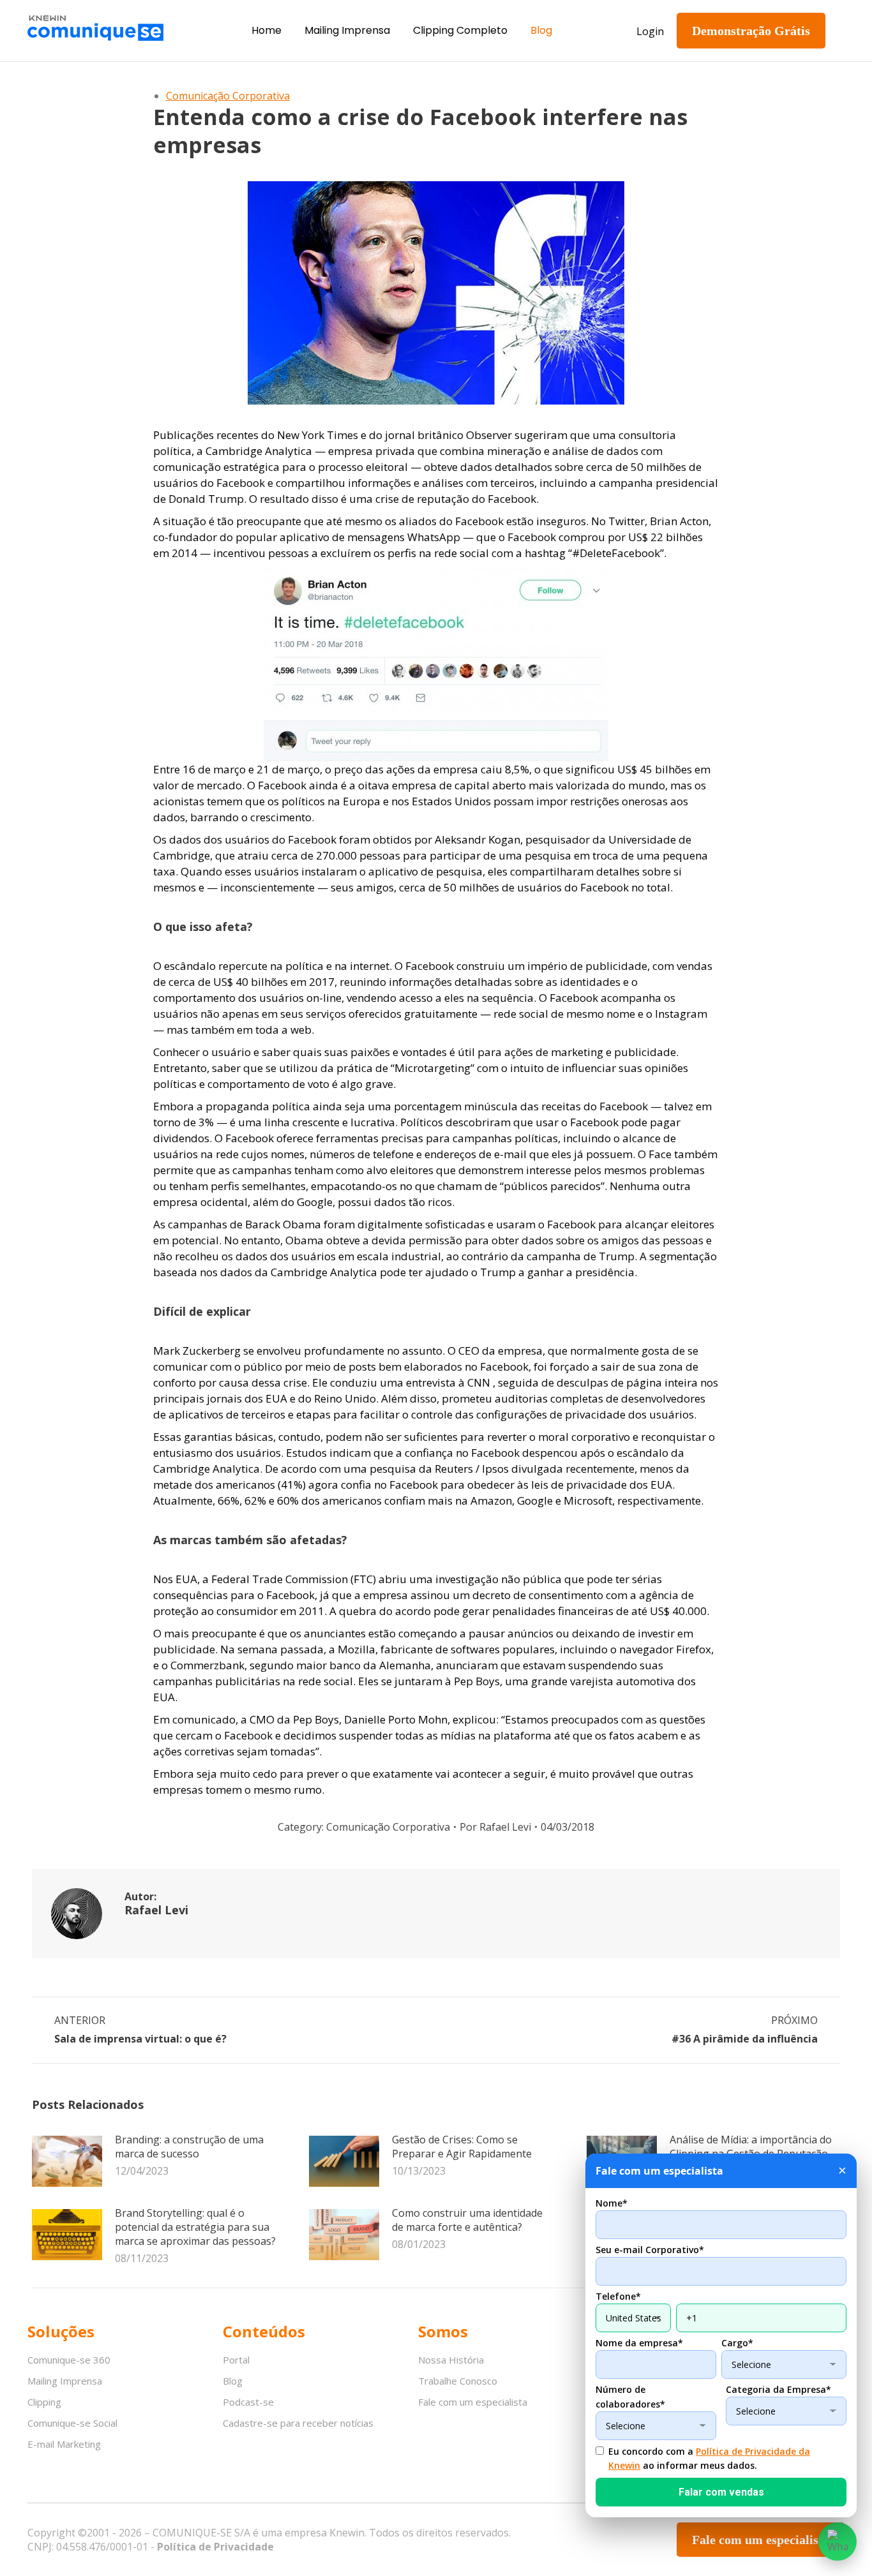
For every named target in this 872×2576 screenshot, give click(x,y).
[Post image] (67, 2161)
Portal (236, 2360)
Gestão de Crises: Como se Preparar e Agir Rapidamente (462, 2147)
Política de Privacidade (215, 2547)
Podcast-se (248, 2402)
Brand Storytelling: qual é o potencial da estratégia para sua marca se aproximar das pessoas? (195, 2227)
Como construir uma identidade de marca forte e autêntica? (467, 2220)
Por (495, 1827)
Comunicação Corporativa (228, 96)
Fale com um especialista (473, 2402)
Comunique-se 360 (69, 2360)
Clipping (44, 2402)
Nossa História (451, 2360)
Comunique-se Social (72, 2423)
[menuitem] (267, 31)
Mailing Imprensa (65, 2381)
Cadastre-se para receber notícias (298, 2423)
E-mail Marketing (64, 2444)
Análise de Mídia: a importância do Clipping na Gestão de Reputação (751, 2147)
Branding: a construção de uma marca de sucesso (189, 2147)
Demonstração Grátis (751, 31)
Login (650, 31)
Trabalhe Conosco (458, 2381)
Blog (233, 2381)
